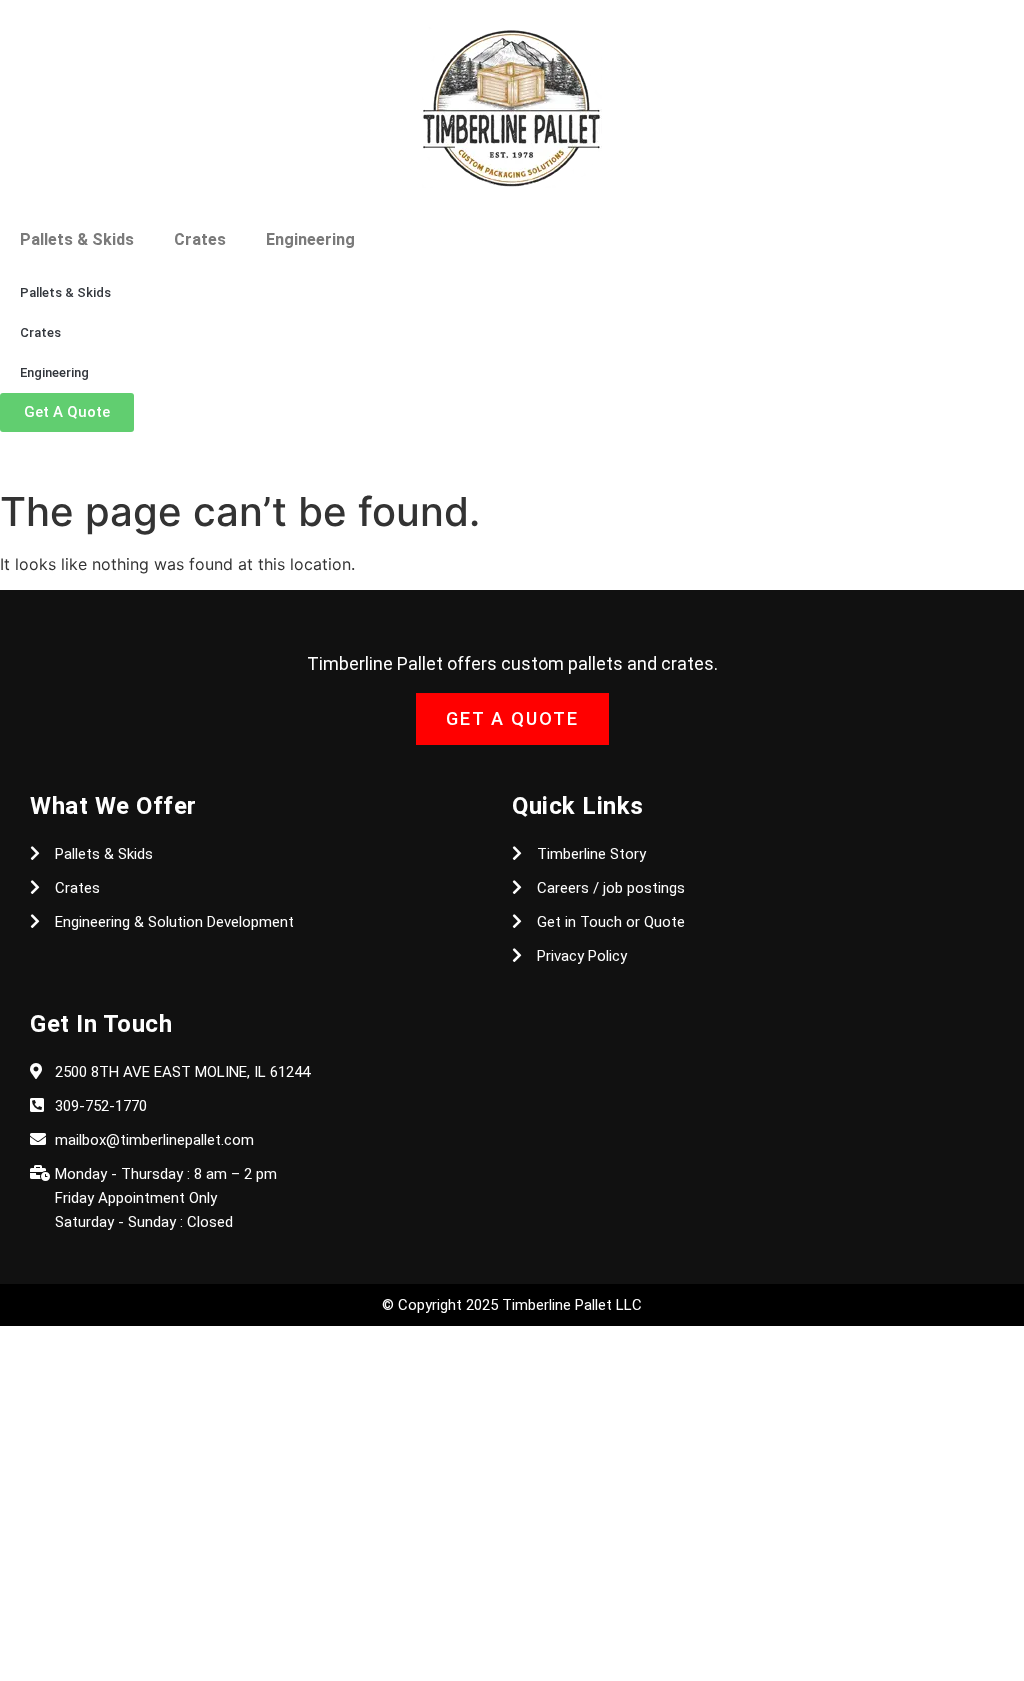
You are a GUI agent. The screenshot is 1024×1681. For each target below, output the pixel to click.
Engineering (310, 239)
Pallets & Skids (77, 239)
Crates (200, 239)
